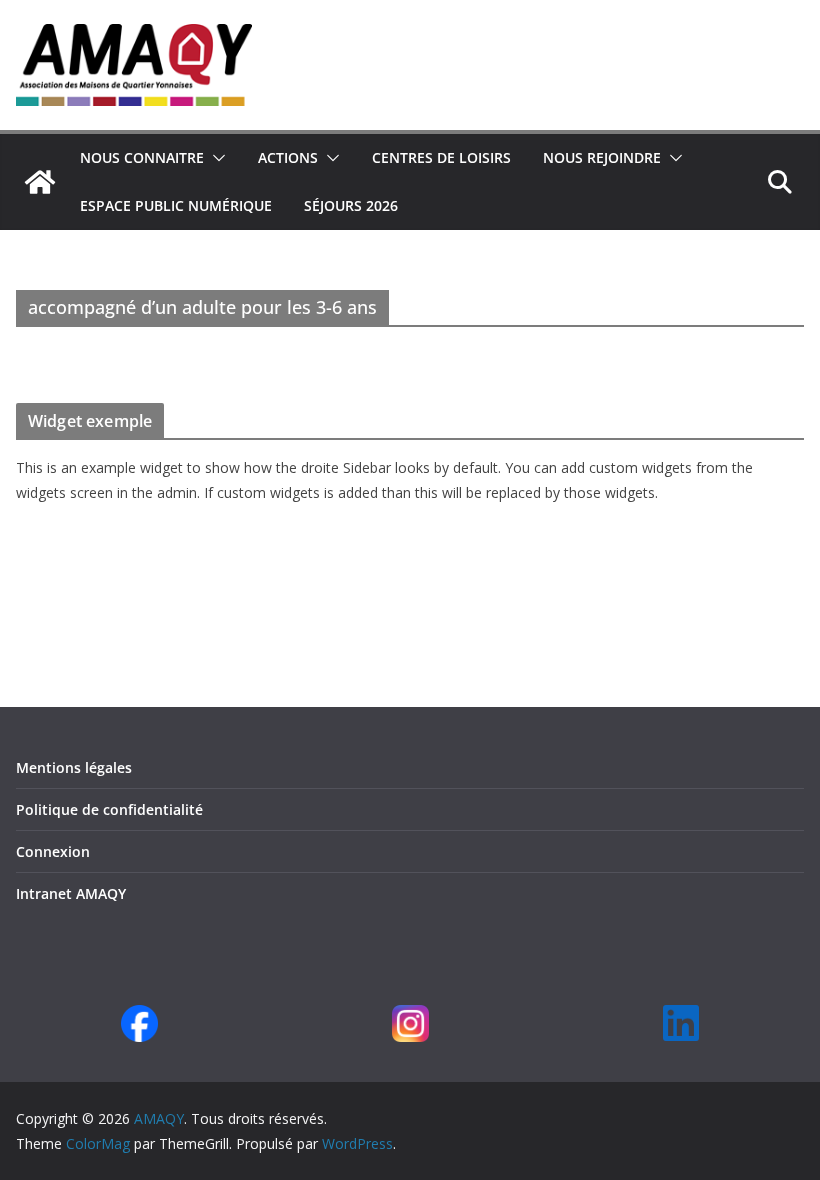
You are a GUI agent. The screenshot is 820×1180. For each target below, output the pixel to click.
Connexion (53, 851)
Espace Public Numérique (176, 205)
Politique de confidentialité (109, 809)
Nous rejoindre (602, 157)
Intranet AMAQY (71, 893)
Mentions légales (74, 767)
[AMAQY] (40, 182)
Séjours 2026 (351, 205)
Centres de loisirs (441, 157)
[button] (215, 158)
